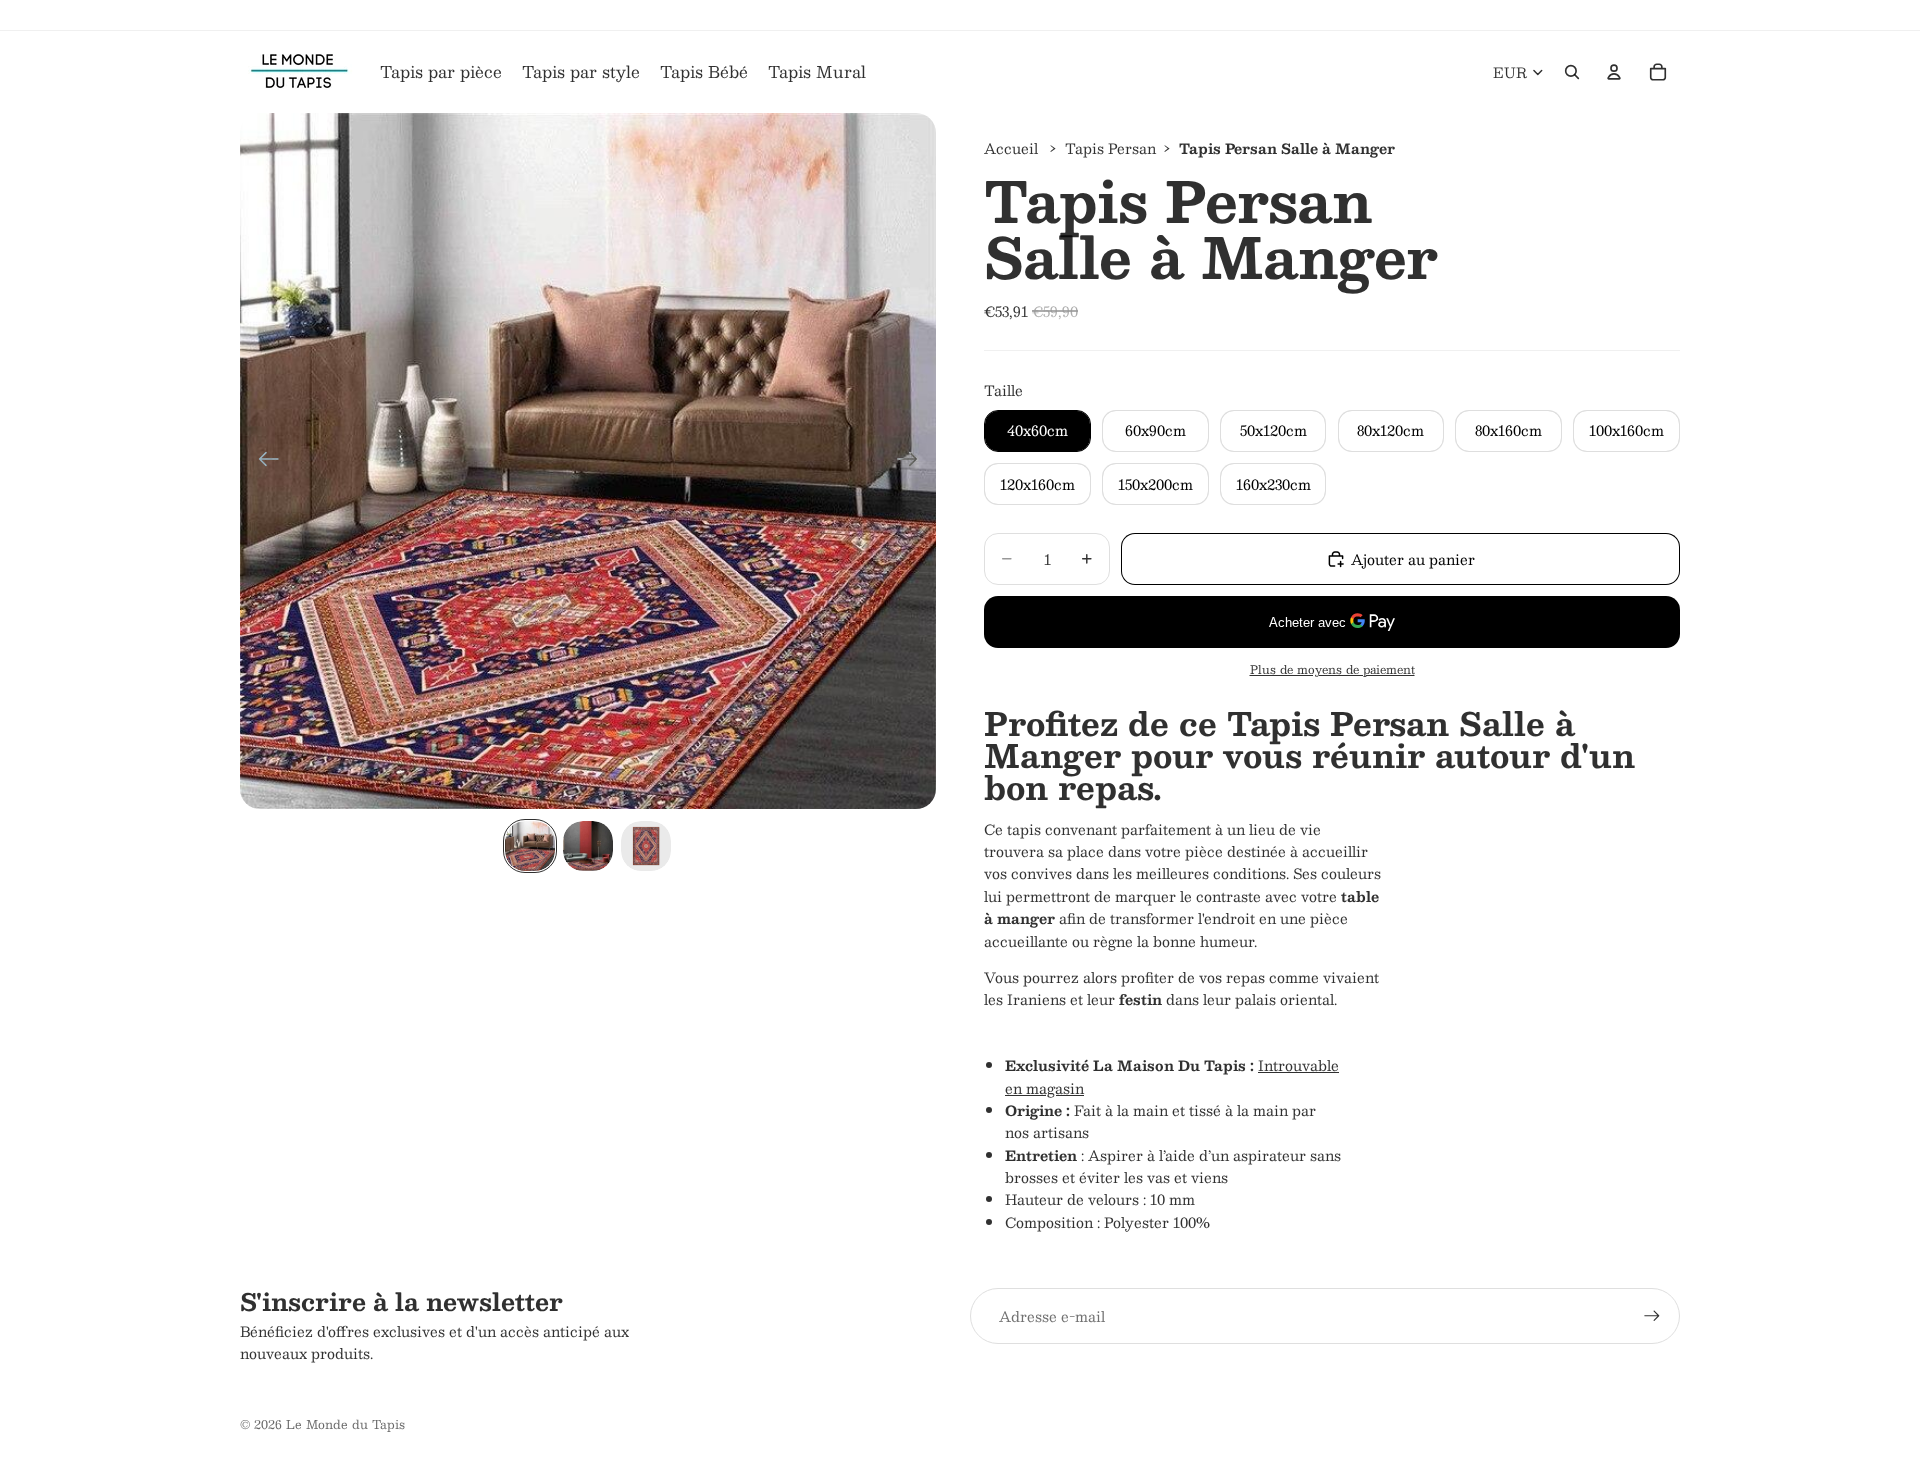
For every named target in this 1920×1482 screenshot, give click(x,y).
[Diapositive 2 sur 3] (588, 846)
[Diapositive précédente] (262, 461)
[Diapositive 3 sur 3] (646, 846)
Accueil (1011, 148)
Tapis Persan (1110, 148)
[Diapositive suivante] (913, 461)
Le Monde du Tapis (345, 1424)
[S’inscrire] (1652, 1316)
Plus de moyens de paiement (1332, 669)
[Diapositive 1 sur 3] (530, 846)
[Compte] (1614, 72)
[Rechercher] (1572, 72)
